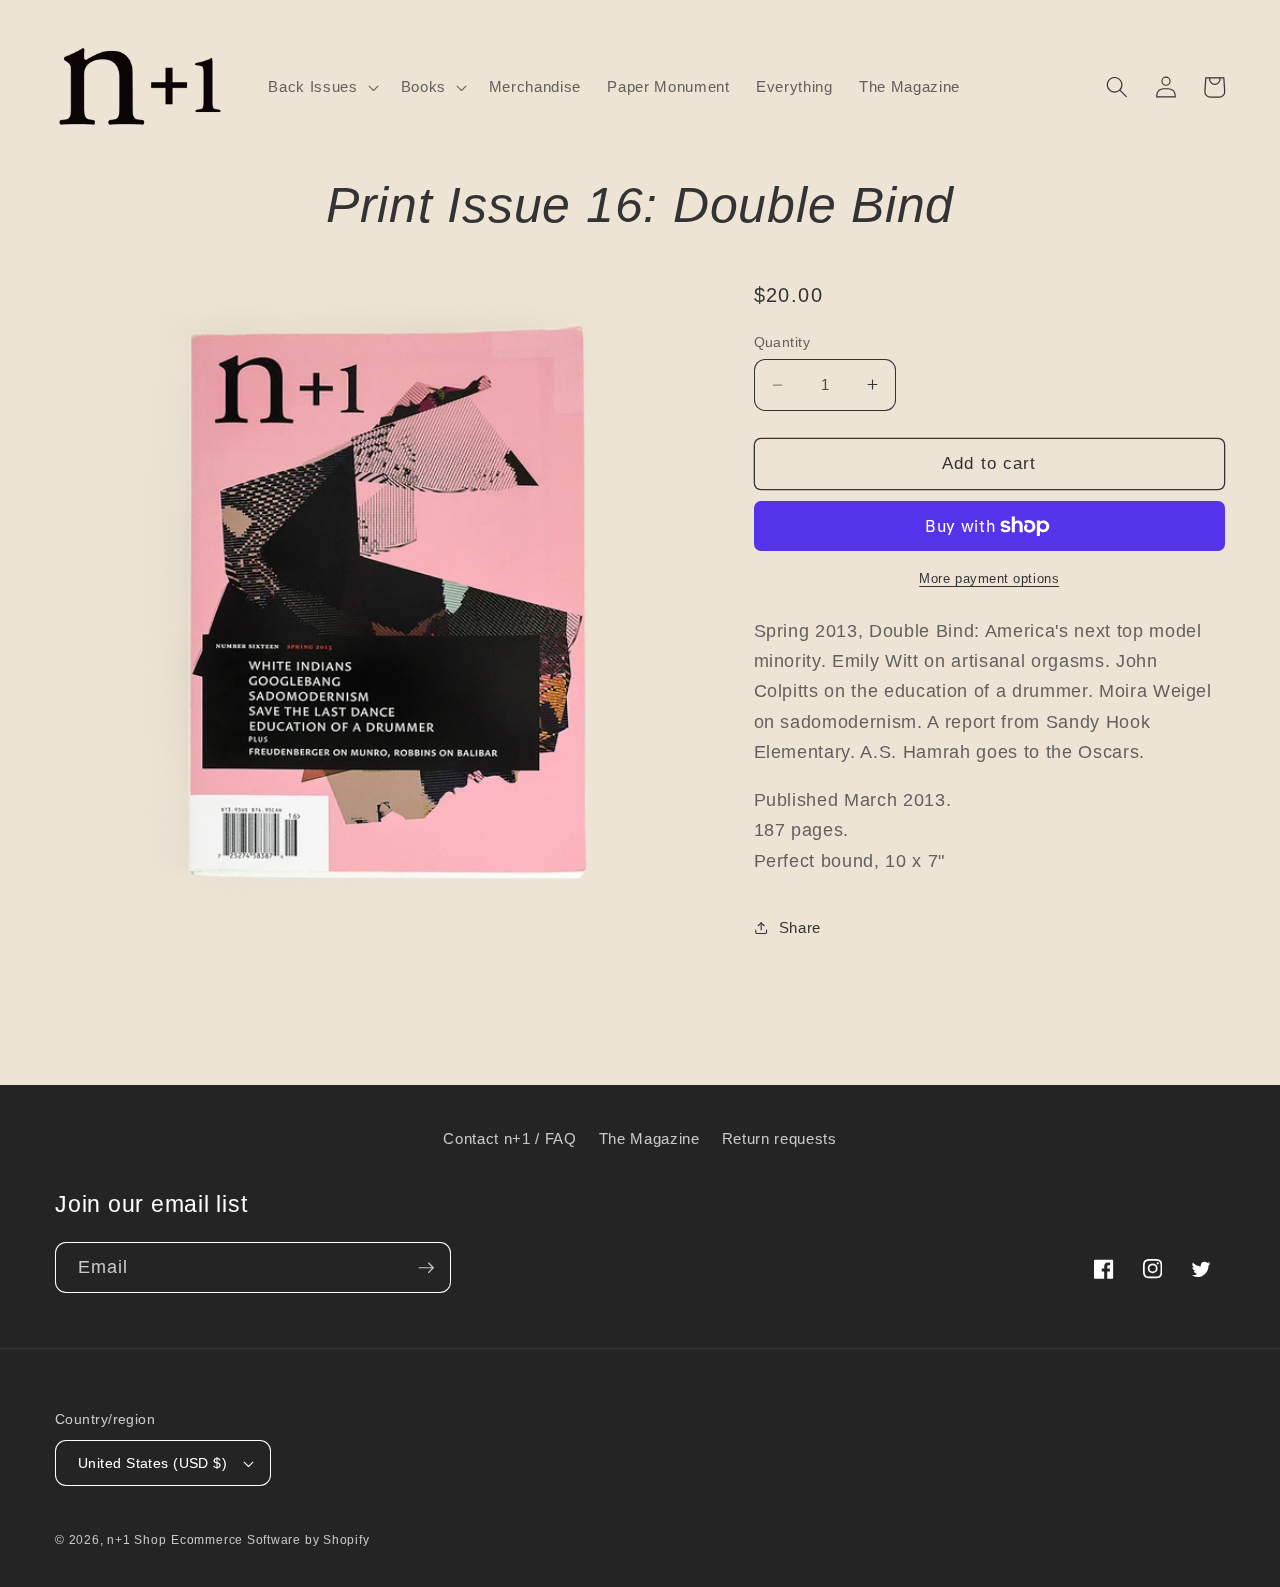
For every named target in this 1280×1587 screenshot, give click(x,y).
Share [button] (800, 927)
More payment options (989, 578)
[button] (321, 87)
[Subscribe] (426, 1268)
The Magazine (649, 1138)
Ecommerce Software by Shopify (270, 1540)
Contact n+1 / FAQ (509, 1138)
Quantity (782, 342)
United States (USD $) (152, 1463)
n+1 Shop (136, 1540)
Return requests (779, 1138)
